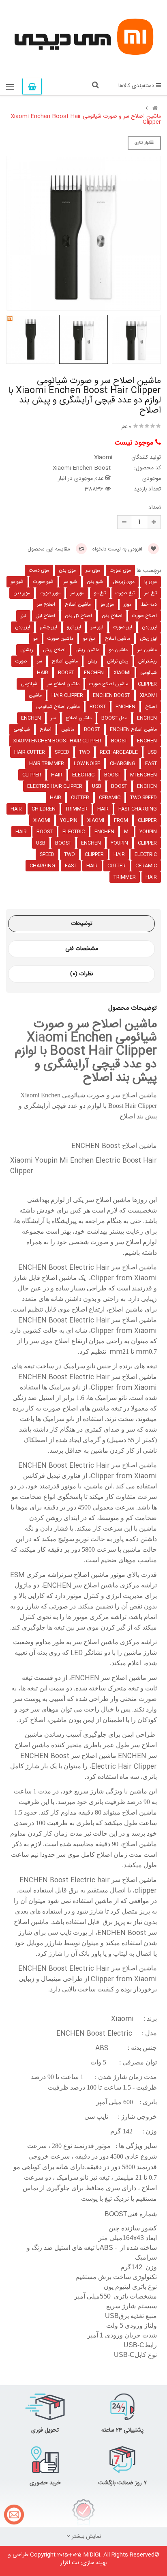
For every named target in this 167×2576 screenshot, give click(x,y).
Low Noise (87, 763)
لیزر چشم (48, 627)
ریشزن (27, 650)
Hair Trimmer (47, 763)
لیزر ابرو (74, 627)
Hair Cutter (30, 752)
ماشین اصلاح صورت (109, 684)
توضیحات (82, 924)
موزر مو (107, 604)
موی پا (151, 582)
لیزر (23, 616)
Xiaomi (122, 673)
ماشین (35, 695)
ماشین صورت (60, 639)
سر (40, 661)
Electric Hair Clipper (55, 786)
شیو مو (17, 582)
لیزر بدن (149, 627)
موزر (127, 604)
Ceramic (110, 798)
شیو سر (70, 582)
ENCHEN (125, 707)
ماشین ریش (87, 650)
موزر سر (77, 593)
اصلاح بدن (112, 616)
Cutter (80, 798)
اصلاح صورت (145, 616)
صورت (21, 661)
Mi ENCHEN (143, 775)
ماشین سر (147, 650)
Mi (127, 832)
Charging (123, 763)
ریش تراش (118, 661)
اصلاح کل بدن (78, 616)
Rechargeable (119, 752)
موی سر (93, 570)
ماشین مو (118, 650)
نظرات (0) (81, 974)
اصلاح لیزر (46, 616)
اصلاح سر (46, 604)
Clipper (147, 684)
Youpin (69, 820)
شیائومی (149, 673)
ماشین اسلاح (117, 639)
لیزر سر (97, 627)
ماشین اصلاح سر (63, 684)
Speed (62, 752)
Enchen (94, 673)
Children (44, 809)
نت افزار (70, 2563)
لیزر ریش (148, 639)
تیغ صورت (125, 593)
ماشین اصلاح (78, 604)
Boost (66, 673)
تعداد (155, 508)
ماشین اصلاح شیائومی (58, 707)
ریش (92, 661)
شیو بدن (95, 582)
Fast (151, 763)
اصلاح (151, 707)
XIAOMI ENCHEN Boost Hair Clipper (57, 741)
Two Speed (143, 798)
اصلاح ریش (54, 650)
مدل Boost (114, 718)
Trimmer (76, 809)
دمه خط (149, 604)
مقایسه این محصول (50, 549)
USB (152, 752)
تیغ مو (100, 593)
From (121, 820)
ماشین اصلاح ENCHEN (133, 729)
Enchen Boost (111, 695)
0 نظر (126, 427)
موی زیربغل (124, 582)
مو (35, 639)
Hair (43, 673)
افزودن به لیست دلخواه (118, 549)
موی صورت (120, 570)
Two (85, 752)
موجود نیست (135, 443)
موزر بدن (22, 593)
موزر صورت (50, 593)
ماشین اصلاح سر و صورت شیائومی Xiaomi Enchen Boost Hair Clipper (86, 119)
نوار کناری (142, 143)
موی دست (39, 570)
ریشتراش (148, 661)
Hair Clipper (67, 695)
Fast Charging (138, 809)
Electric (83, 775)
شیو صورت (43, 582)
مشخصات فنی (82, 949)
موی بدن (67, 570)
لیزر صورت (123, 627)
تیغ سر (151, 593)
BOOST (112, 775)
